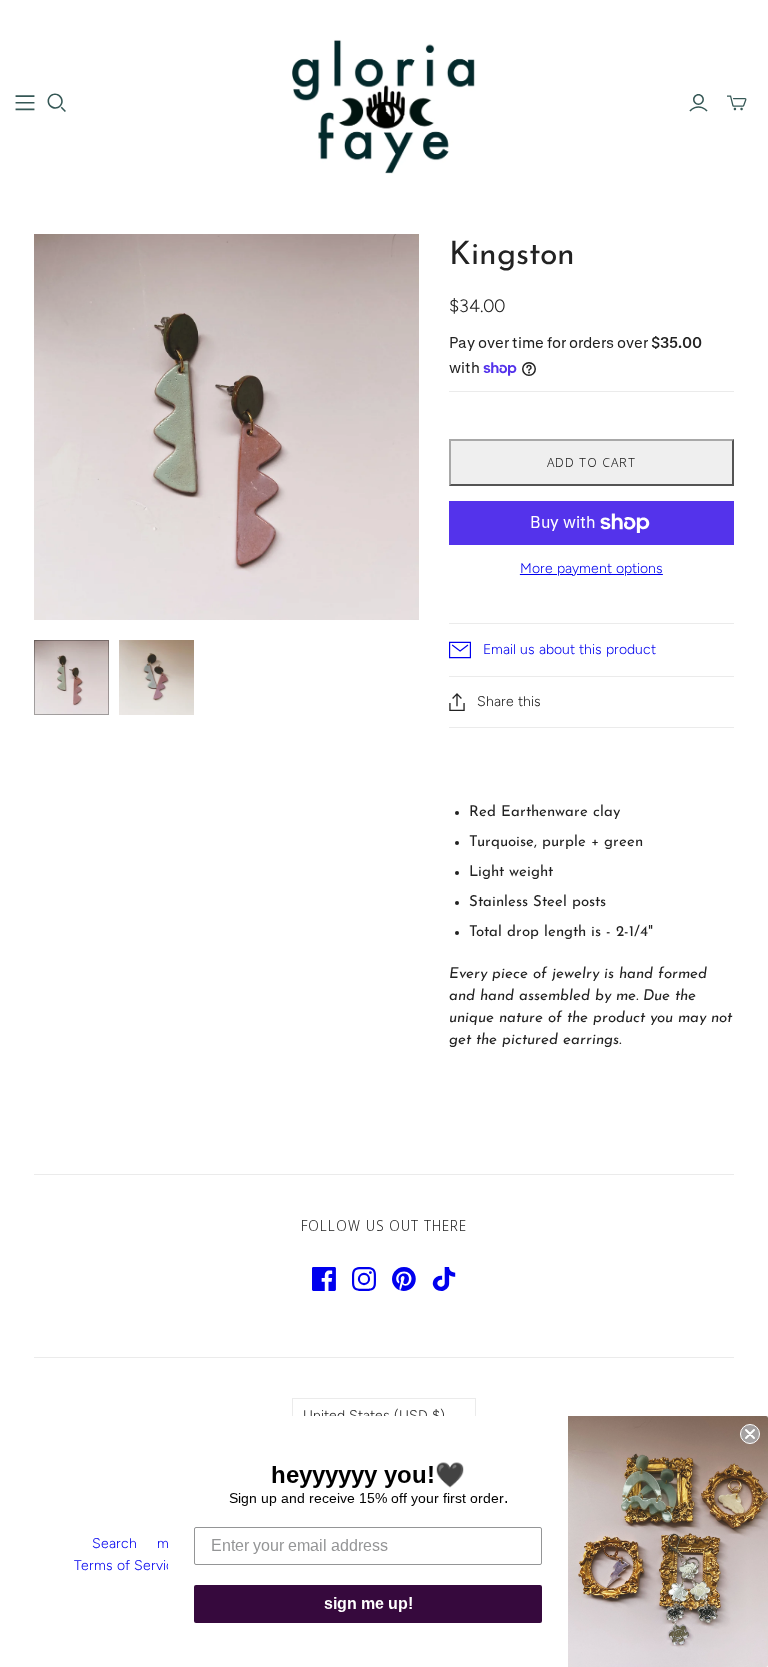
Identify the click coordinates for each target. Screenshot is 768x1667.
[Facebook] (324, 1279)
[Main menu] (25, 103)
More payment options (591, 568)
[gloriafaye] (384, 102)
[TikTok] (444, 1279)
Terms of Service (128, 1565)
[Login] (698, 103)
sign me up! (368, 1603)
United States (374, 1415)
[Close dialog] (750, 1434)
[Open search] (57, 103)
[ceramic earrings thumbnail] (71, 677)
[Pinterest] (404, 1279)
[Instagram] (364, 1279)
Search (114, 1543)
